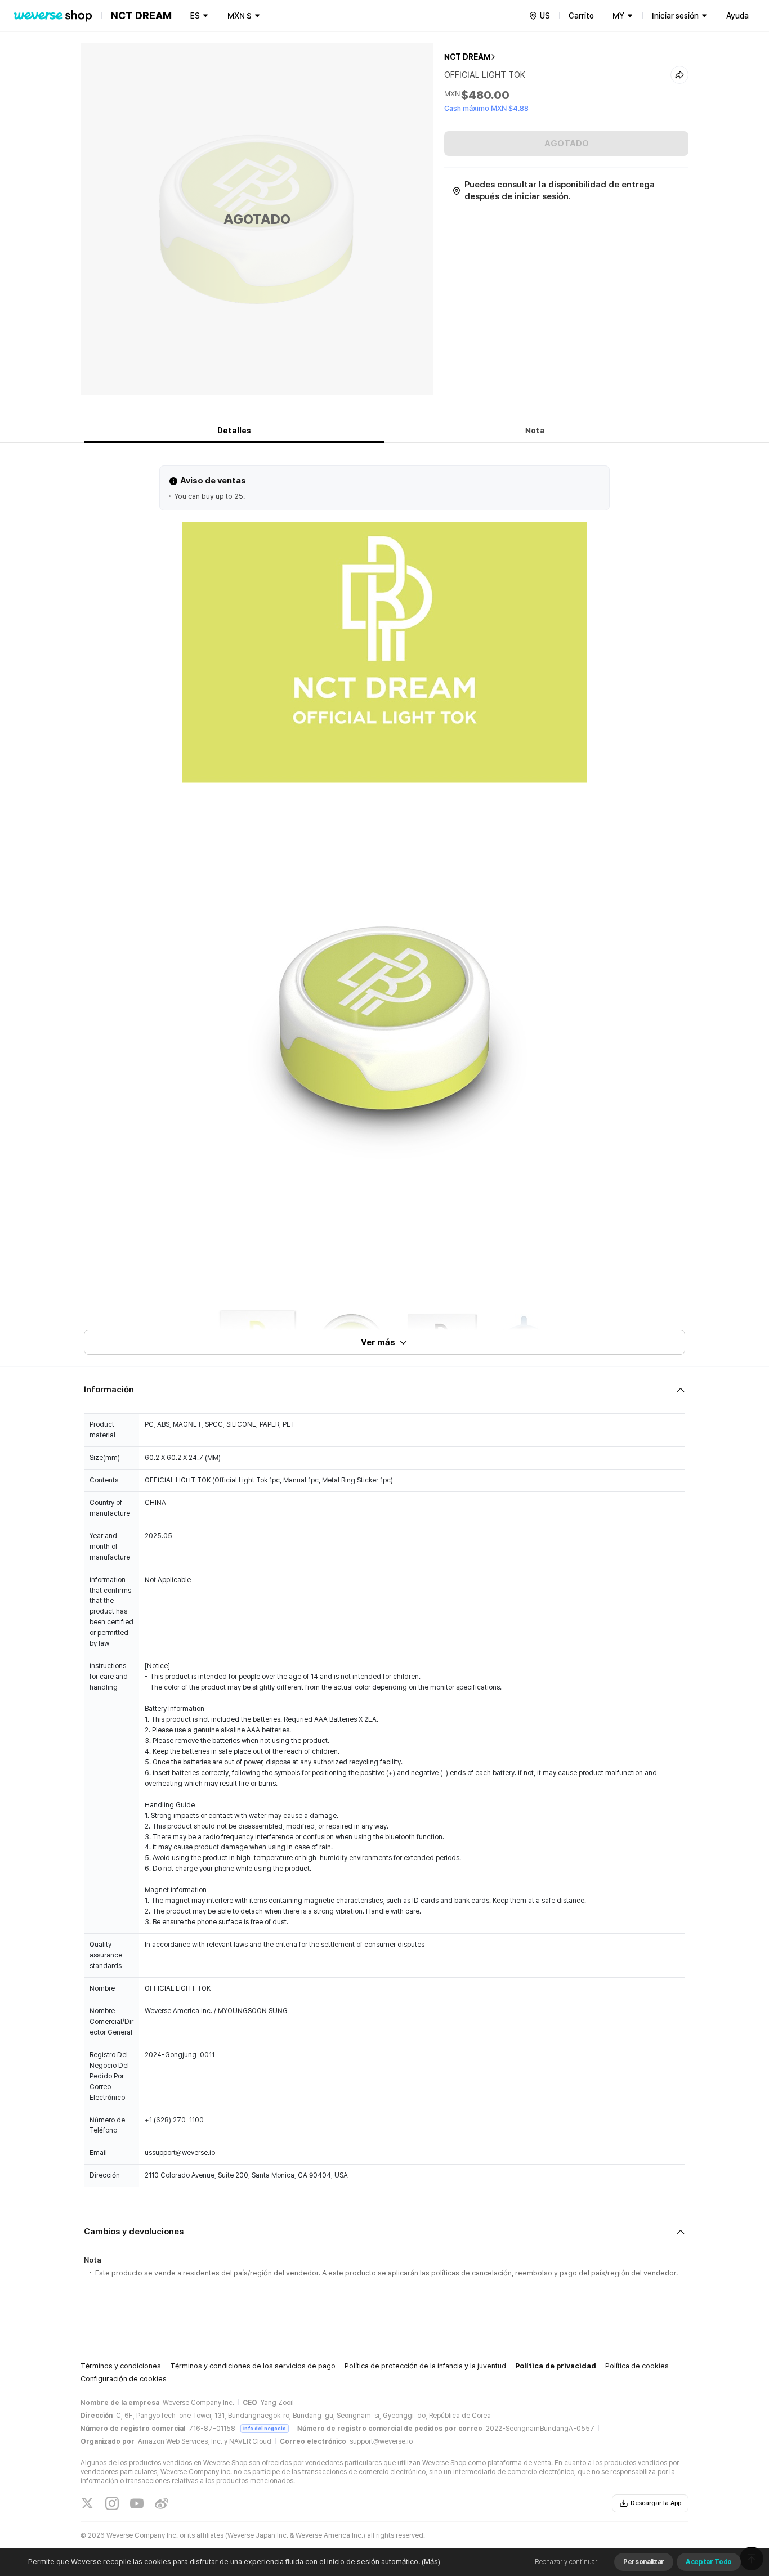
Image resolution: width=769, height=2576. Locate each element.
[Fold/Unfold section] (384, 1390)
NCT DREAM (467, 57)
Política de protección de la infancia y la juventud (425, 2366)
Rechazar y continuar (566, 2562)
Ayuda (737, 16)
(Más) (431, 2562)
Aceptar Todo (709, 2562)
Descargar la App (656, 2503)
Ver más (378, 1342)
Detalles (234, 431)
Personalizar (644, 2562)
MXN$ (240, 16)
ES (195, 16)
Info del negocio (265, 2428)
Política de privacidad (556, 2366)
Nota (535, 431)
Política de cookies (637, 2366)
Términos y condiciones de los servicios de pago (253, 2366)
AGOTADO (567, 144)
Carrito (581, 16)
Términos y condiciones (121, 2366)
